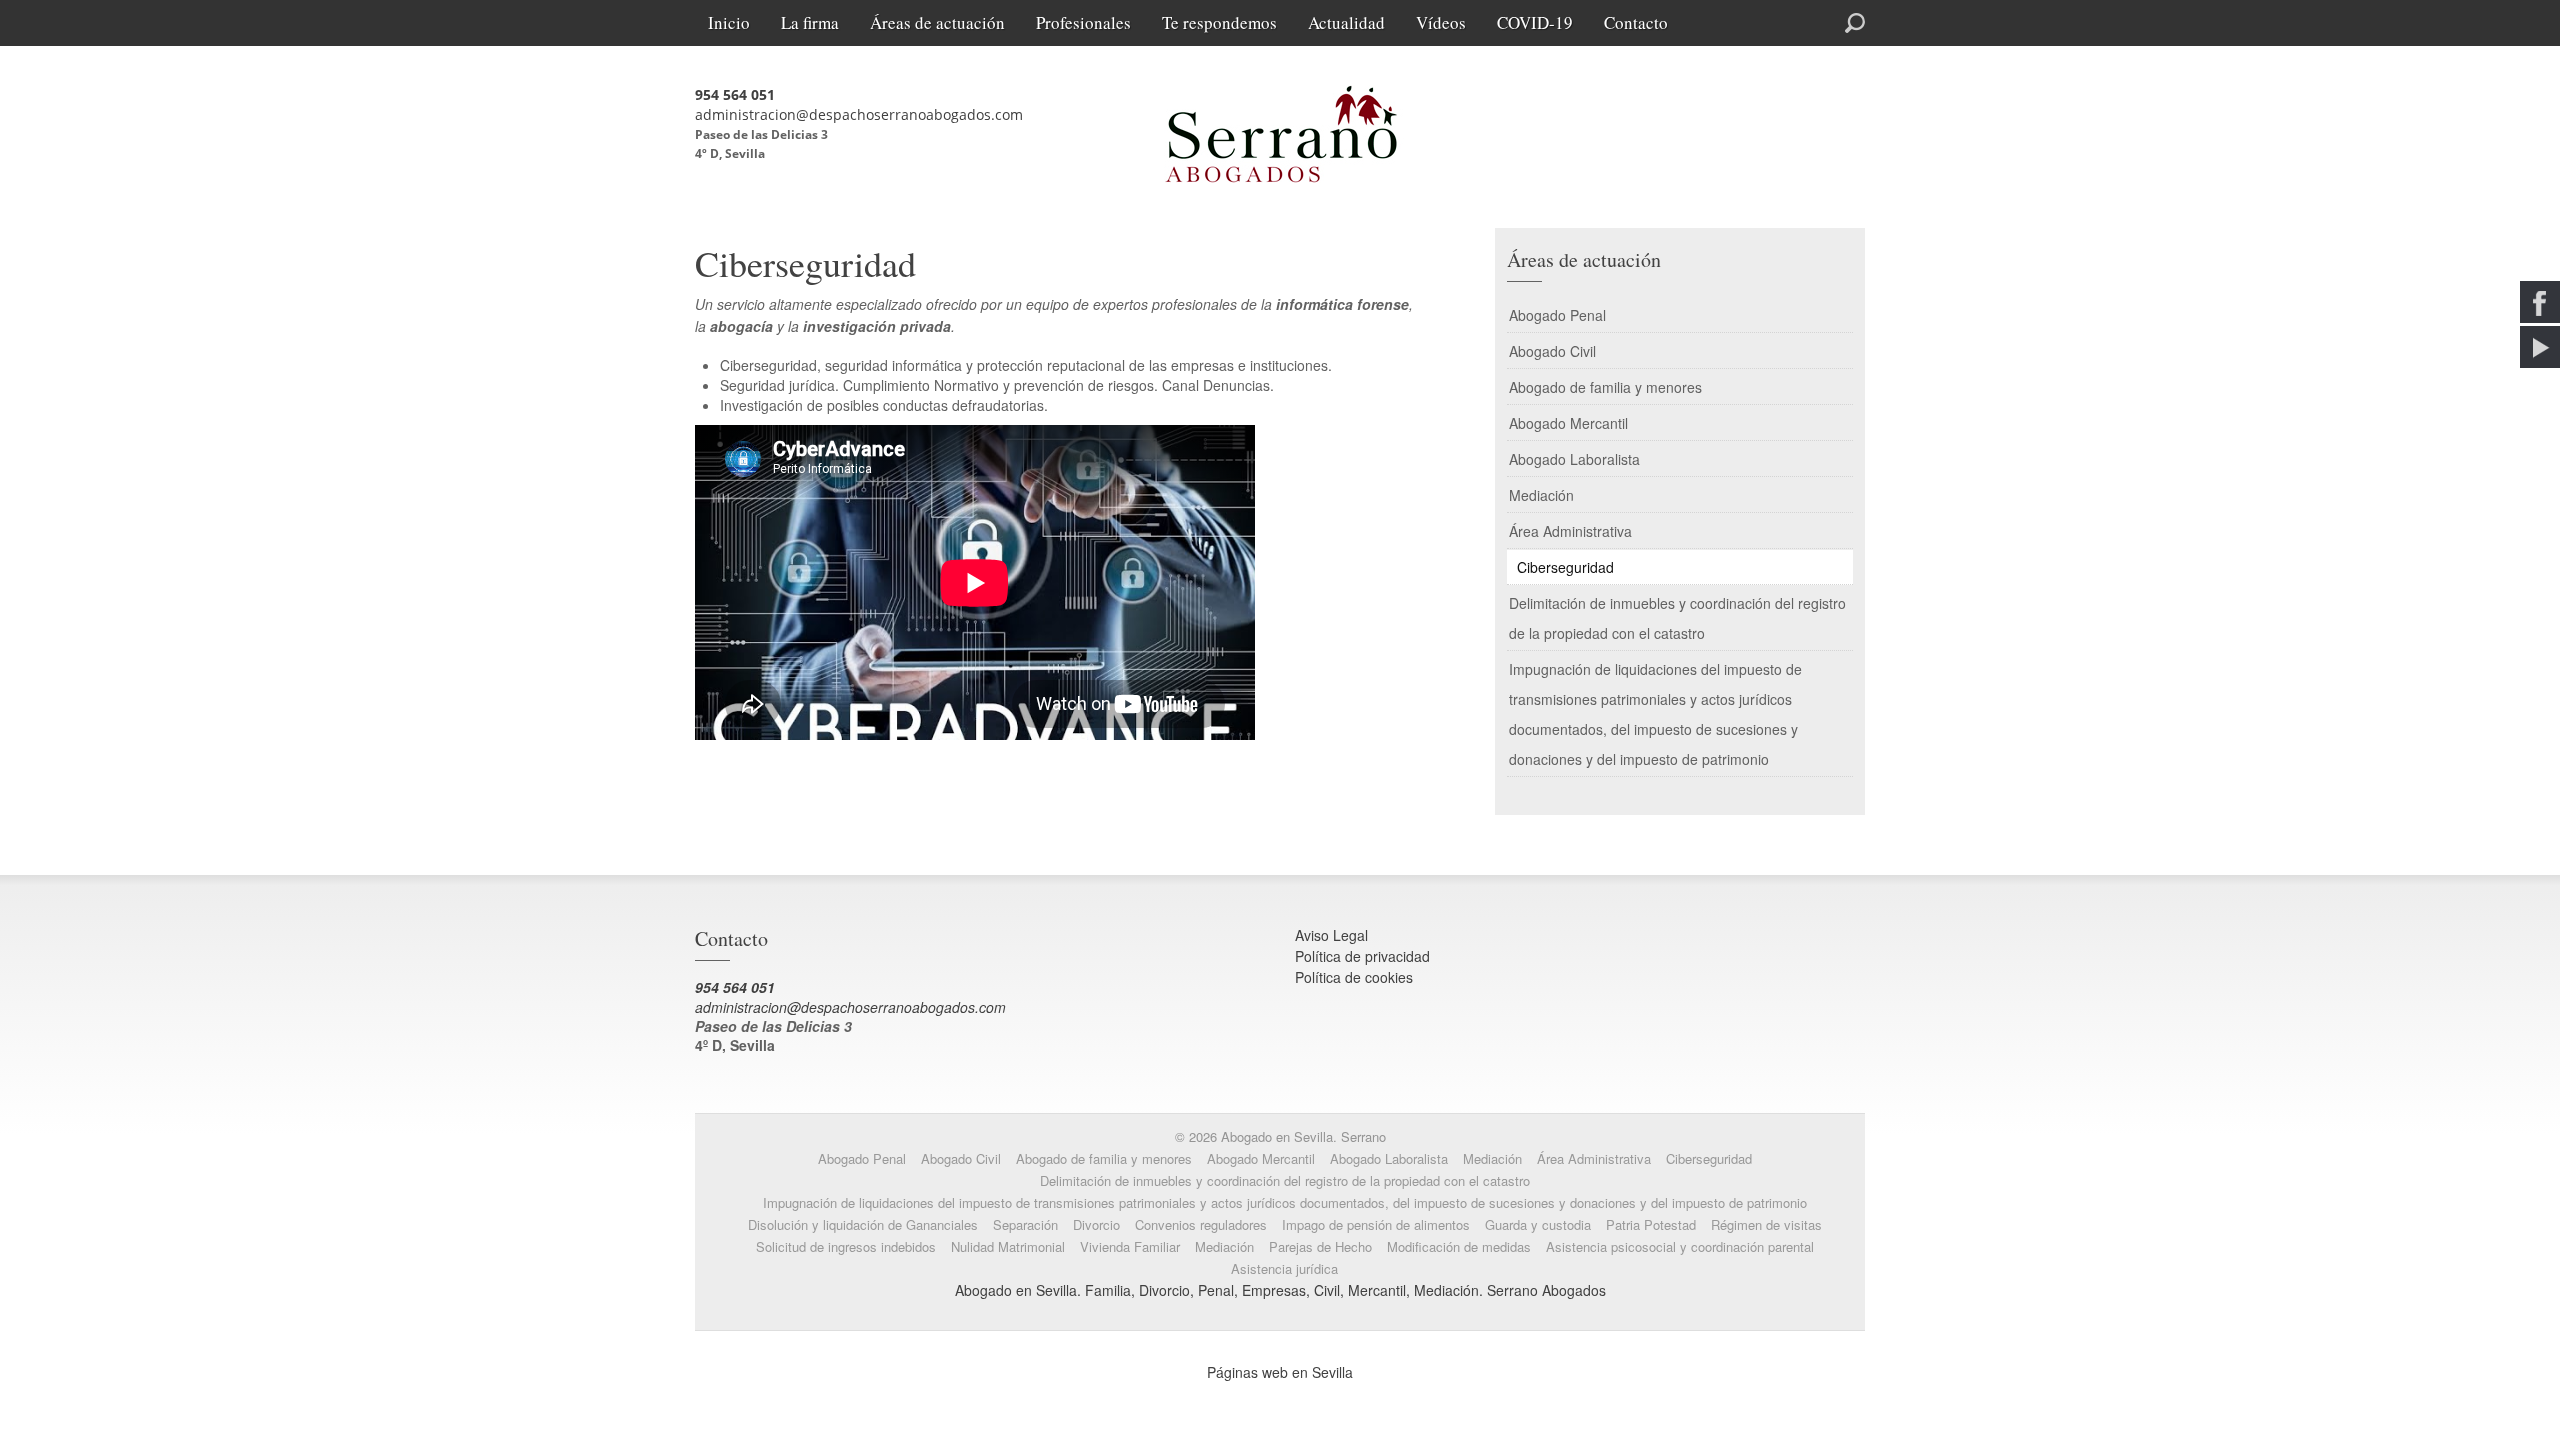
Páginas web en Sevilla (1280, 1372)
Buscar (1782, 21)
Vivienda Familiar (1130, 1246)
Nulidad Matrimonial (1008, 1246)
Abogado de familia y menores (1605, 387)
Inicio (729, 22)
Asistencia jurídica (1284, 1268)
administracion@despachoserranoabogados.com (859, 114)
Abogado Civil (1552, 351)
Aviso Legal (1331, 935)
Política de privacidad (1362, 956)
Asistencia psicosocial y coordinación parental (1680, 1246)
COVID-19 (1535, 22)
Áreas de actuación (937, 22)
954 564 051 (735, 94)
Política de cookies (1354, 977)
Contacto (1636, 22)
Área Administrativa (1570, 531)
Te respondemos (1219, 22)
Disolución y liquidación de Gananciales (863, 1224)
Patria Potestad (1651, 1224)
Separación (1025, 1224)
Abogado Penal (1557, 315)
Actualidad (1346, 22)
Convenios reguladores (1201, 1224)
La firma (810, 22)
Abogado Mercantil (1568, 423)
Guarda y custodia (1538, 1224)
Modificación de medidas (1459, 1246)
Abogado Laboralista (1574, 459)
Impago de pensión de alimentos (1376, 1224)
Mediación (1541, 495)
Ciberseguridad (1565, 567)
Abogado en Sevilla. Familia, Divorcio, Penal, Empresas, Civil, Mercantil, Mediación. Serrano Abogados (1280, 1290)
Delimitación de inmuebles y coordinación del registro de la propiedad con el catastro (1677, 618)
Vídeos (1441, 22)
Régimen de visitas (1766, 1224)
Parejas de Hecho (1320, 1246)
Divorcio (1096, 1224)
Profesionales (1083, 22)
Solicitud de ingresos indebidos (846, 1246)
